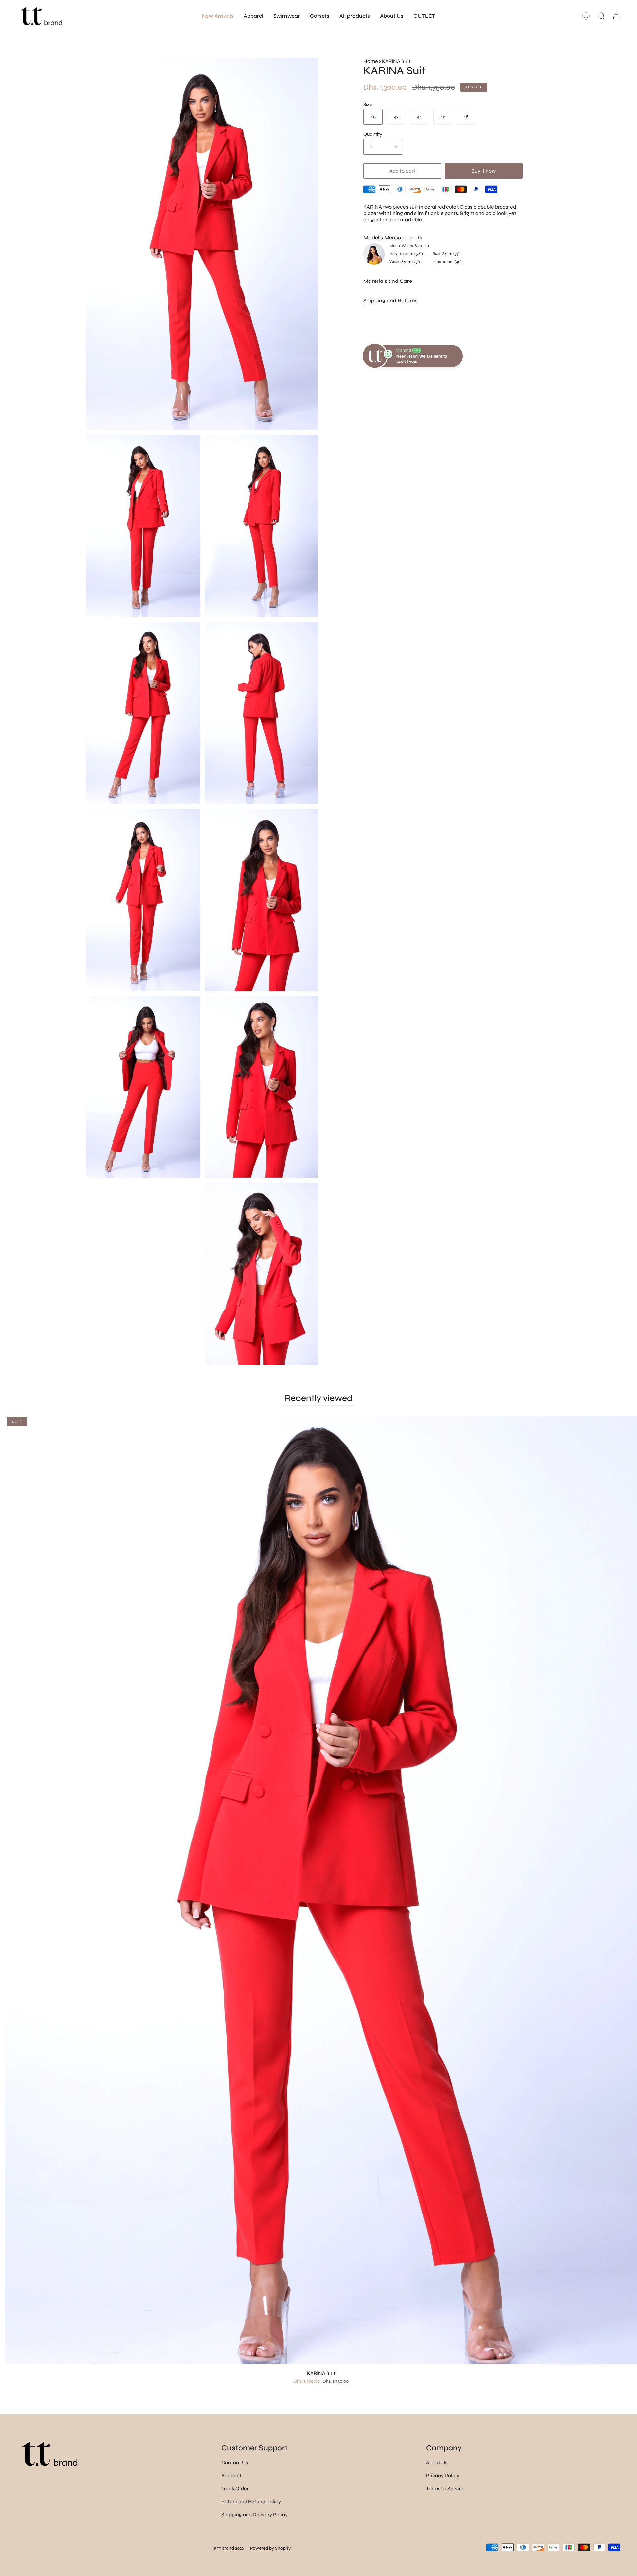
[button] (253, 16)
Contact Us (235, 2463)
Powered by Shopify (270, 2548)
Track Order (235, 2489)
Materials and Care (388, 281)
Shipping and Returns (390, 301)
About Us (437, 2463)
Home (371, 61)
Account (231, 2476)
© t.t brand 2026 (228, 2548)
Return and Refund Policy (251, 2501)
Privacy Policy (443, 2476)
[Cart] (616, 16)
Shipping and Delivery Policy (254, 2514)
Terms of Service (445, 2489)
